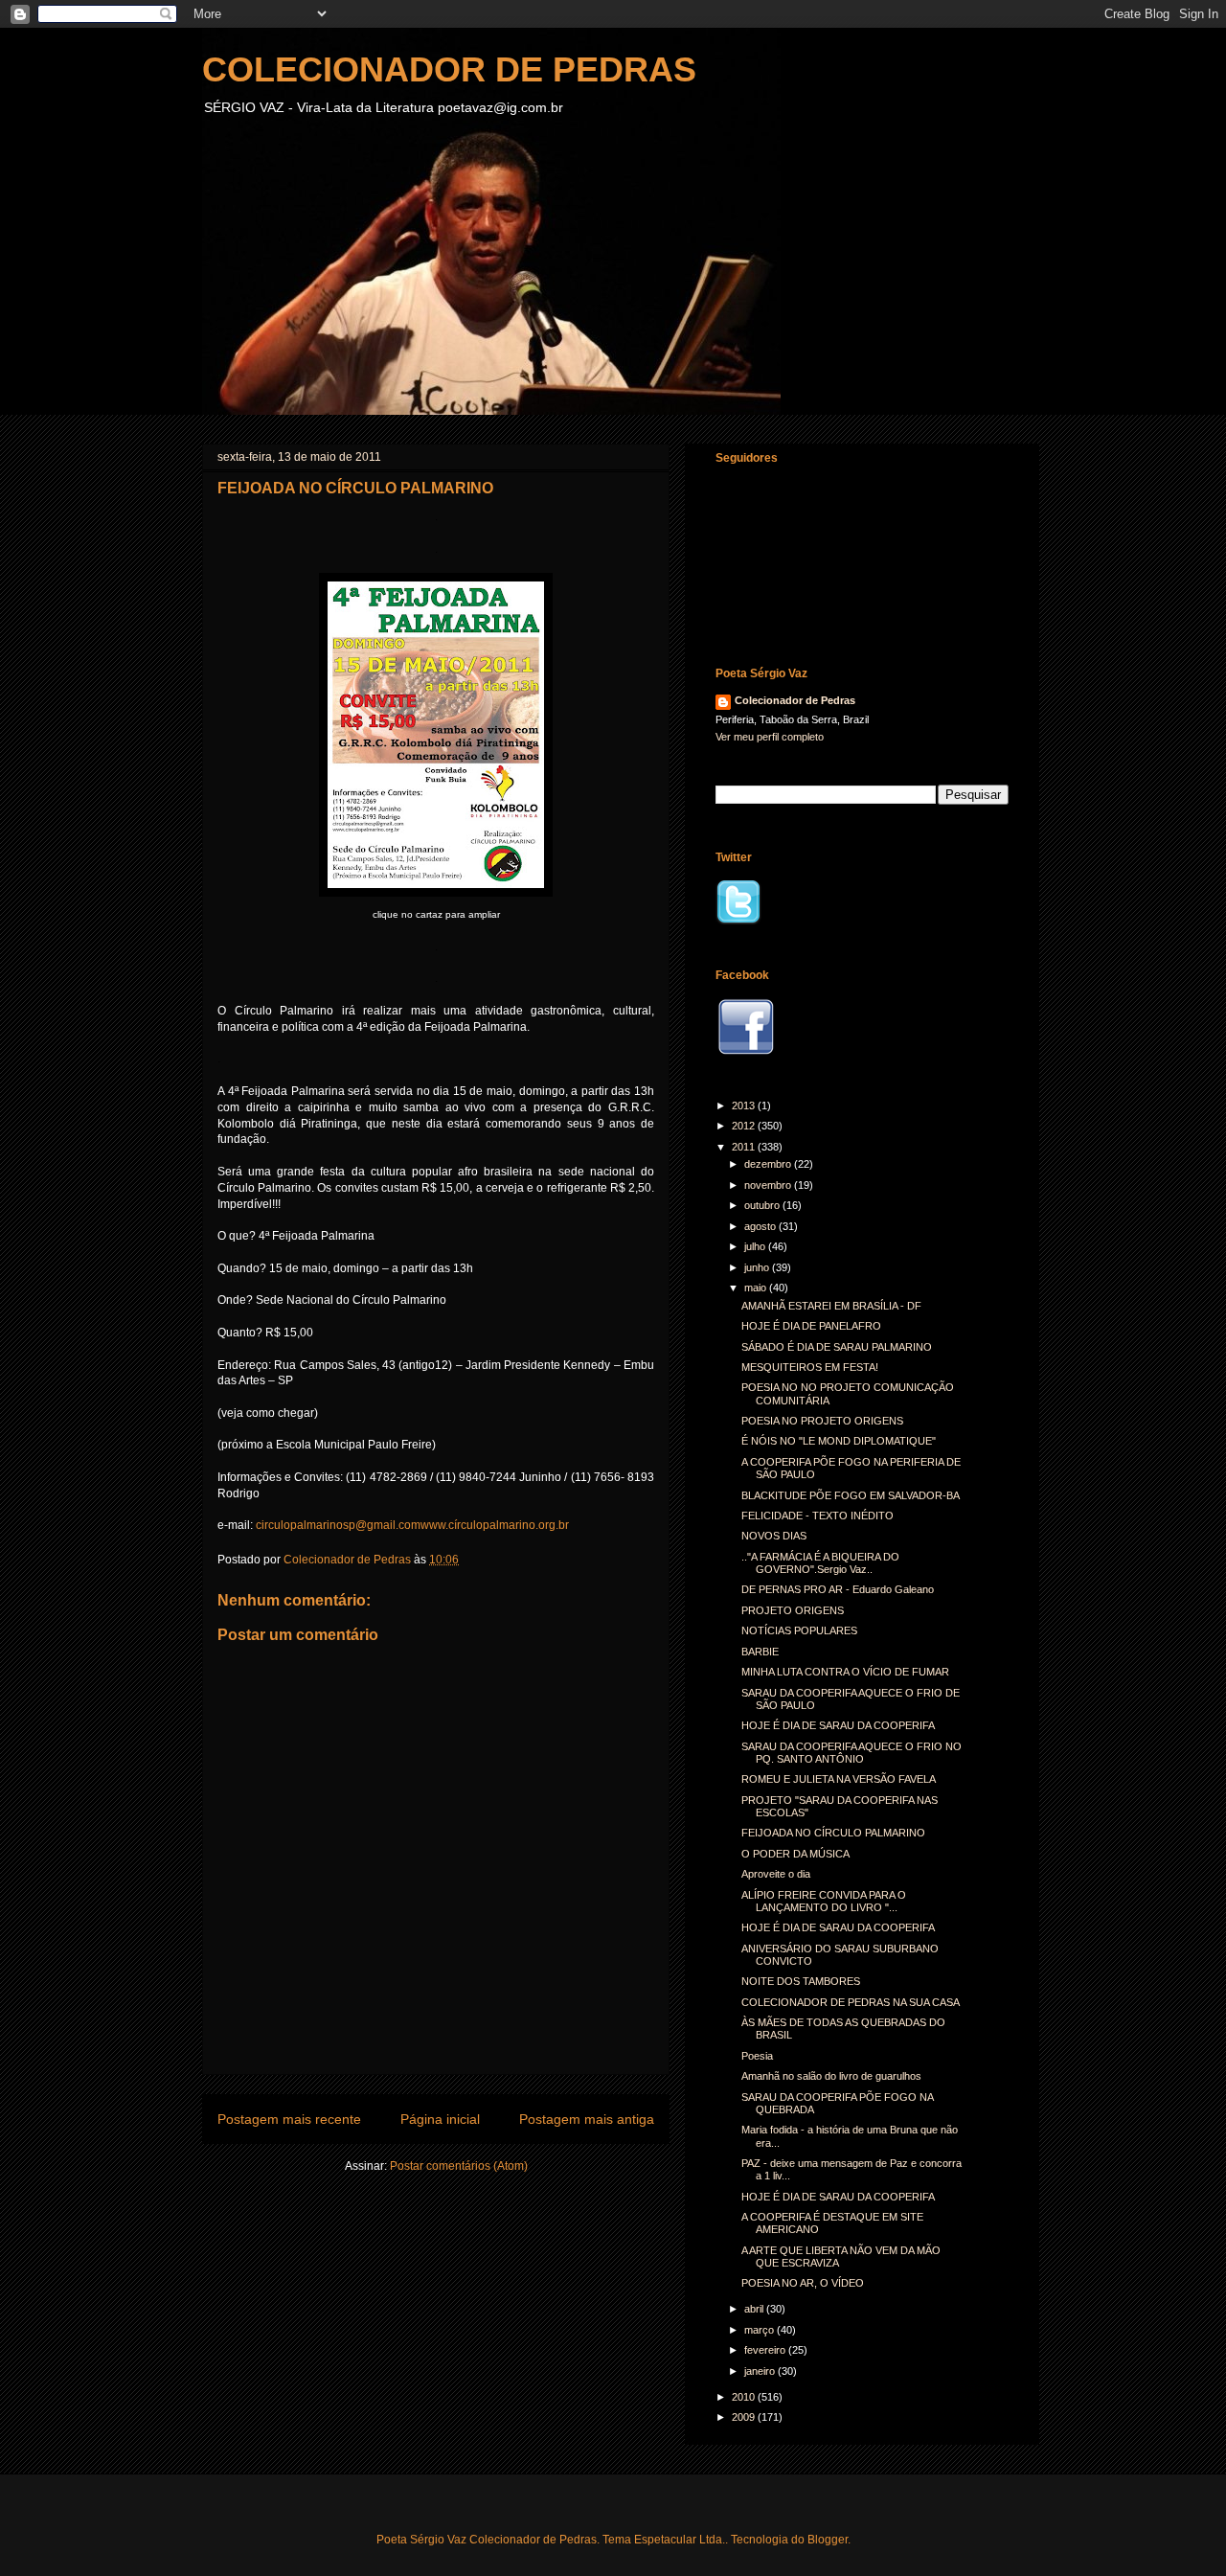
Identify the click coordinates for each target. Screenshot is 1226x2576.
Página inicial (440, 2119)
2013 (745, 1106)
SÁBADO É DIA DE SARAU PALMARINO (837, 1347)
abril (755, 2309)
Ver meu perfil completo (770, 737)
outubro (763, 1205)
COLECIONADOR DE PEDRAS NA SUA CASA (851, 2002)
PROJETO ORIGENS (793, 1610)
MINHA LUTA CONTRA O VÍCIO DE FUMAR (845, 1672)
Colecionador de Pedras (795, 700)
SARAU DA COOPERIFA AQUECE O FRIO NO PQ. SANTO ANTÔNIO (851, 1753)
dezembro (769, 1164)
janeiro (761, 2371)
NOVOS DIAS (774, 1536)
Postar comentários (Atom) (459, 2166)
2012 (745, 1126)
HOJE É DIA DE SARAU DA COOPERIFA (838, 1725)
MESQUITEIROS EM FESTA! (810, 1367)
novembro (769, 1185)
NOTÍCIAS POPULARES (799, 1630)
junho (758, 1267)
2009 (745, 2417)
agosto (761, 1226)
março (761, 2330)
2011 (745, 1147)
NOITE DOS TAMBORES (801, 1981)
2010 (745, 2397)
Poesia (757, 2056)
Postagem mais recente (289, 2119)
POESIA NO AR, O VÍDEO (803, 2283)
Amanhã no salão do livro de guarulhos (831, 2076)
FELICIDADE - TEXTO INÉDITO (817, 1516)
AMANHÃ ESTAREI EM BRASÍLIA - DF (831, 1306)
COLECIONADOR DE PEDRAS (449, 69)
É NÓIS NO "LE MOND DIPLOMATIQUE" (839, 1441)
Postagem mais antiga (587, 2119)
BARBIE (760, 1652)
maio (757, 1288)
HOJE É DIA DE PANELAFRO (811, 1326)
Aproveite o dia (776, 1874)
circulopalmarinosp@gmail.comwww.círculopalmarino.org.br (412, 1525)
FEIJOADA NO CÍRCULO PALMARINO (833, 1833)
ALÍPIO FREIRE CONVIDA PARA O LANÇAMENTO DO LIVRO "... (824, 1901)
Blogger (828, 2540)
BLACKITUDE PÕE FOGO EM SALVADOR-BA (851, 1495)
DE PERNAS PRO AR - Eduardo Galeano (838, 1589)
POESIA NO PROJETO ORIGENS (822, 1421)
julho (756, 1246)
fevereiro (766, 2350)
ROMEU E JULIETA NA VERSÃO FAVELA (839, 1779)
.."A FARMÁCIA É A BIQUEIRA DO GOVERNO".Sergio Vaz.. (820, 1563)
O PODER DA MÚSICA (795, 1854)
